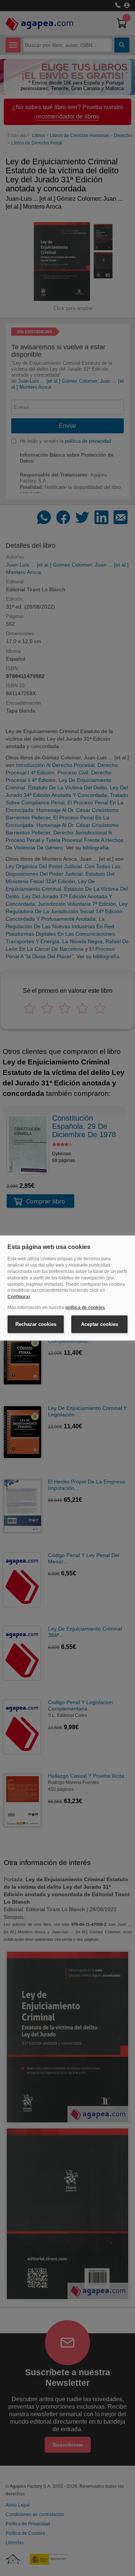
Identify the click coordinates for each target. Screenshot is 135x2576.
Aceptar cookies (100, 1324)
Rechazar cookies (36, 1324)
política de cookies (85, 1308)
